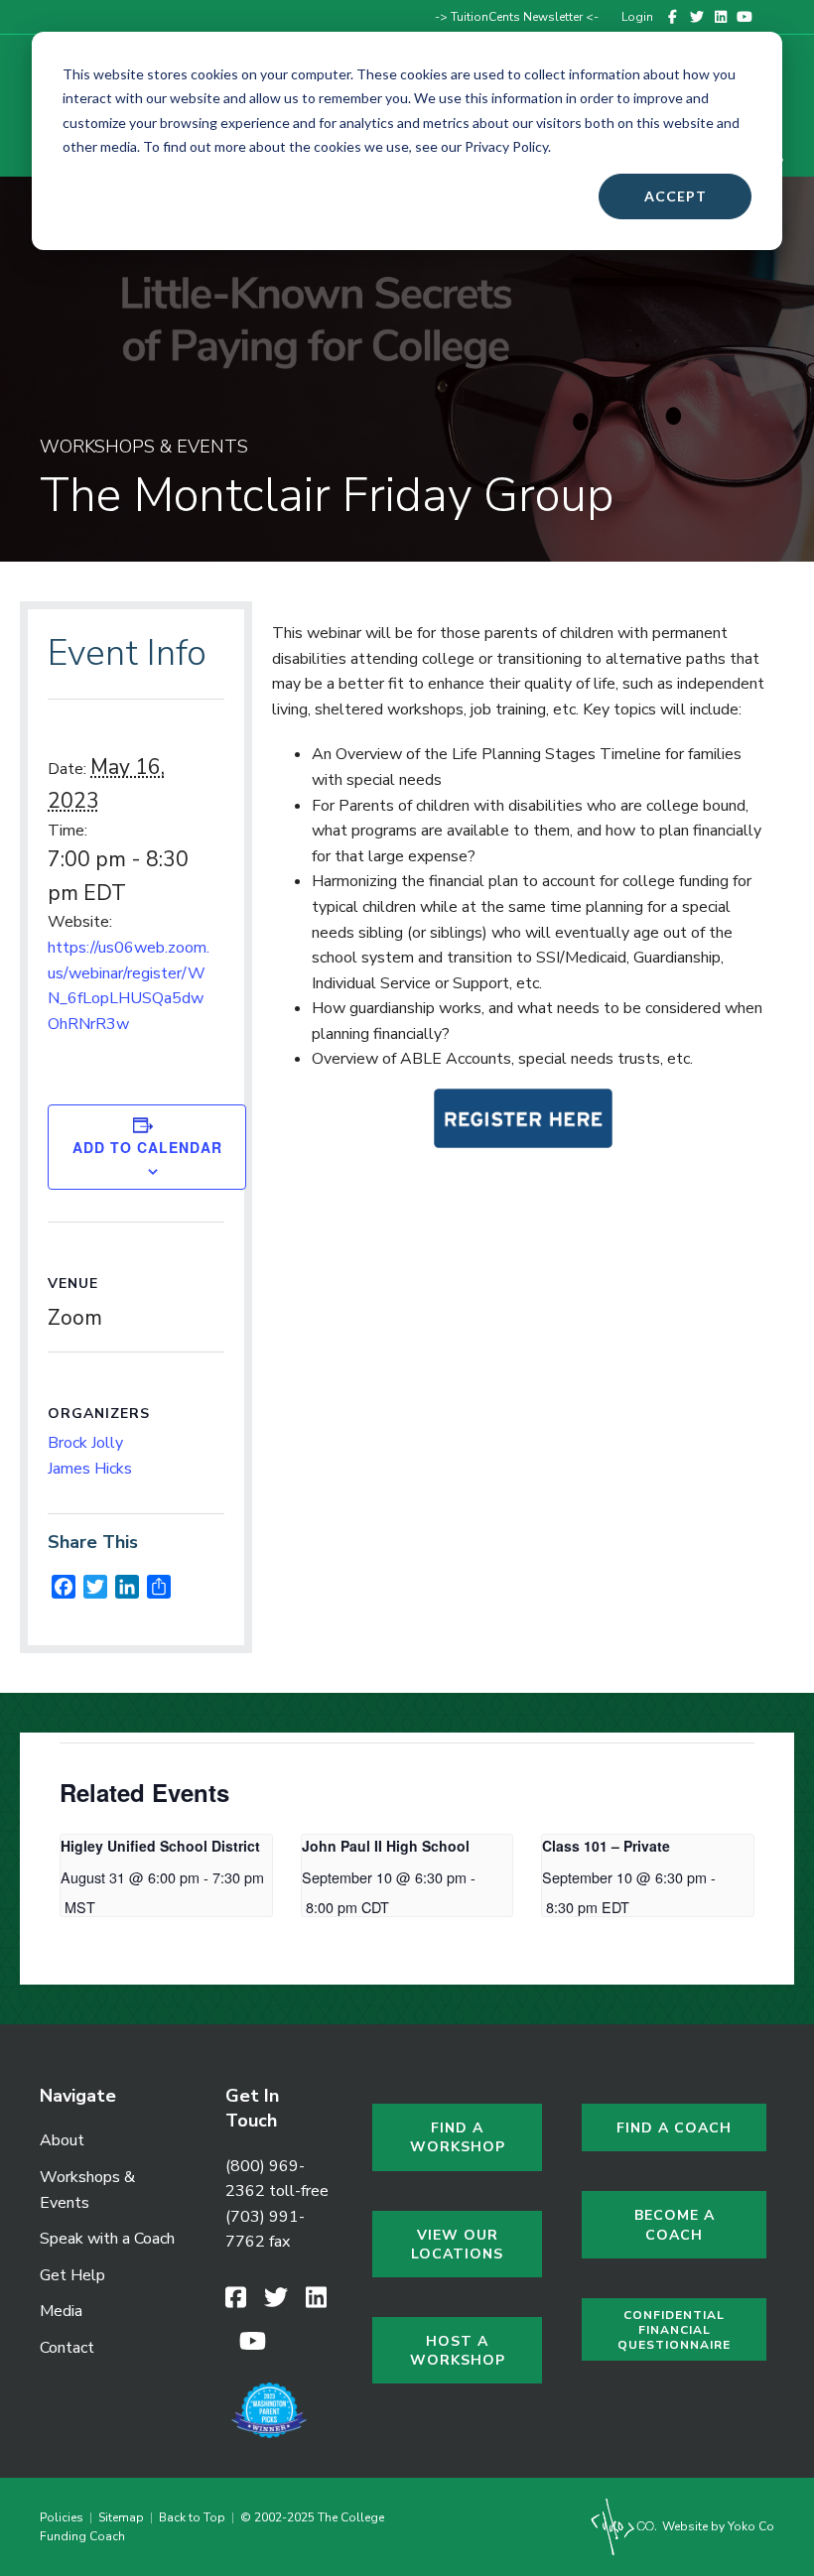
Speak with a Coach (107, 2239)
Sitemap (121, 2517)
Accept (676, 196)
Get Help (72, 2275)
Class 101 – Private (606, 1846)
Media (61, 2311)
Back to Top (192, 2517)
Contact (67, 2348)
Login (637, 17)
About (62, 2140)
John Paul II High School (386, 1846)
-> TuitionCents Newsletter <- (517, 17)
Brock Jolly (85, 1443)
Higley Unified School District (160, 1846)
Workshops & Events (87, 2190)
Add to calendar (147, 1148)
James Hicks (90, 1469)
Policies (65, 2517)
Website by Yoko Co (717, 2526)
